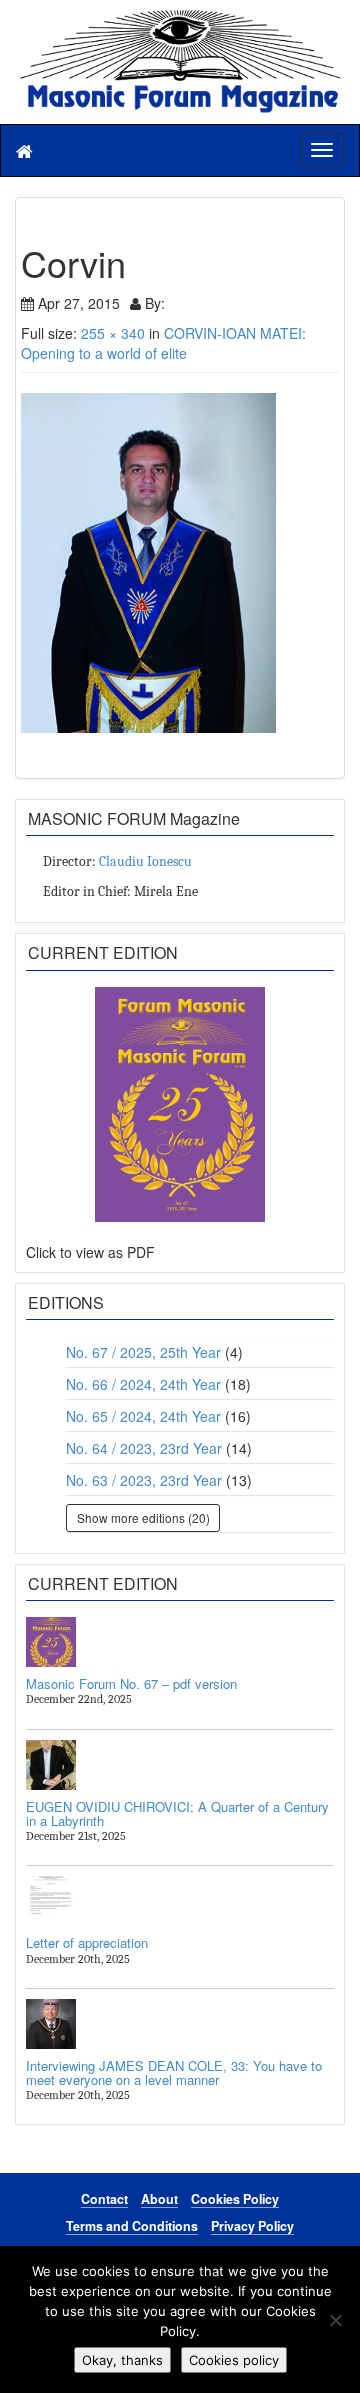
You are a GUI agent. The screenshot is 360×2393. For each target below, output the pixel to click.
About (159, 2199)
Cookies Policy (235, 2199)
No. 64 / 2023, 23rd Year (144, 1448)
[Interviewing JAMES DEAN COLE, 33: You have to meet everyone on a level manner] (180, 2024)
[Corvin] (180, 563)
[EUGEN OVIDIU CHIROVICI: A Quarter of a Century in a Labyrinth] (180, 1765)
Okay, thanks (122, 2360)
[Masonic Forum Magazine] (180, 20)
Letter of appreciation (87, 1942)
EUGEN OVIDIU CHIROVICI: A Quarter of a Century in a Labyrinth (177, 1813)
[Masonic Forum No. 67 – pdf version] (180, 1642)
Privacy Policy (252, 2226)
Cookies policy (234, 2360)
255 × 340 (113, 333)
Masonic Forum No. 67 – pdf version (131, 1683)
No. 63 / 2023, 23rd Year (144, 1480)
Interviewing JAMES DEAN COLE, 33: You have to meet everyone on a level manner (174, 2072)
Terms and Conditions (132, 2226)
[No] (335, 2320)
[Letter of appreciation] (180, 1901)
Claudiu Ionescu (145, 861)
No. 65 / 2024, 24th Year (143, 1416)
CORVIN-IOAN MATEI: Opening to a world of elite (163, 343)
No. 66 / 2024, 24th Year (143, 1384)
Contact (104, 2199)
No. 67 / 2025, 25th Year (143, 1352)
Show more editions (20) (143, 1517)
